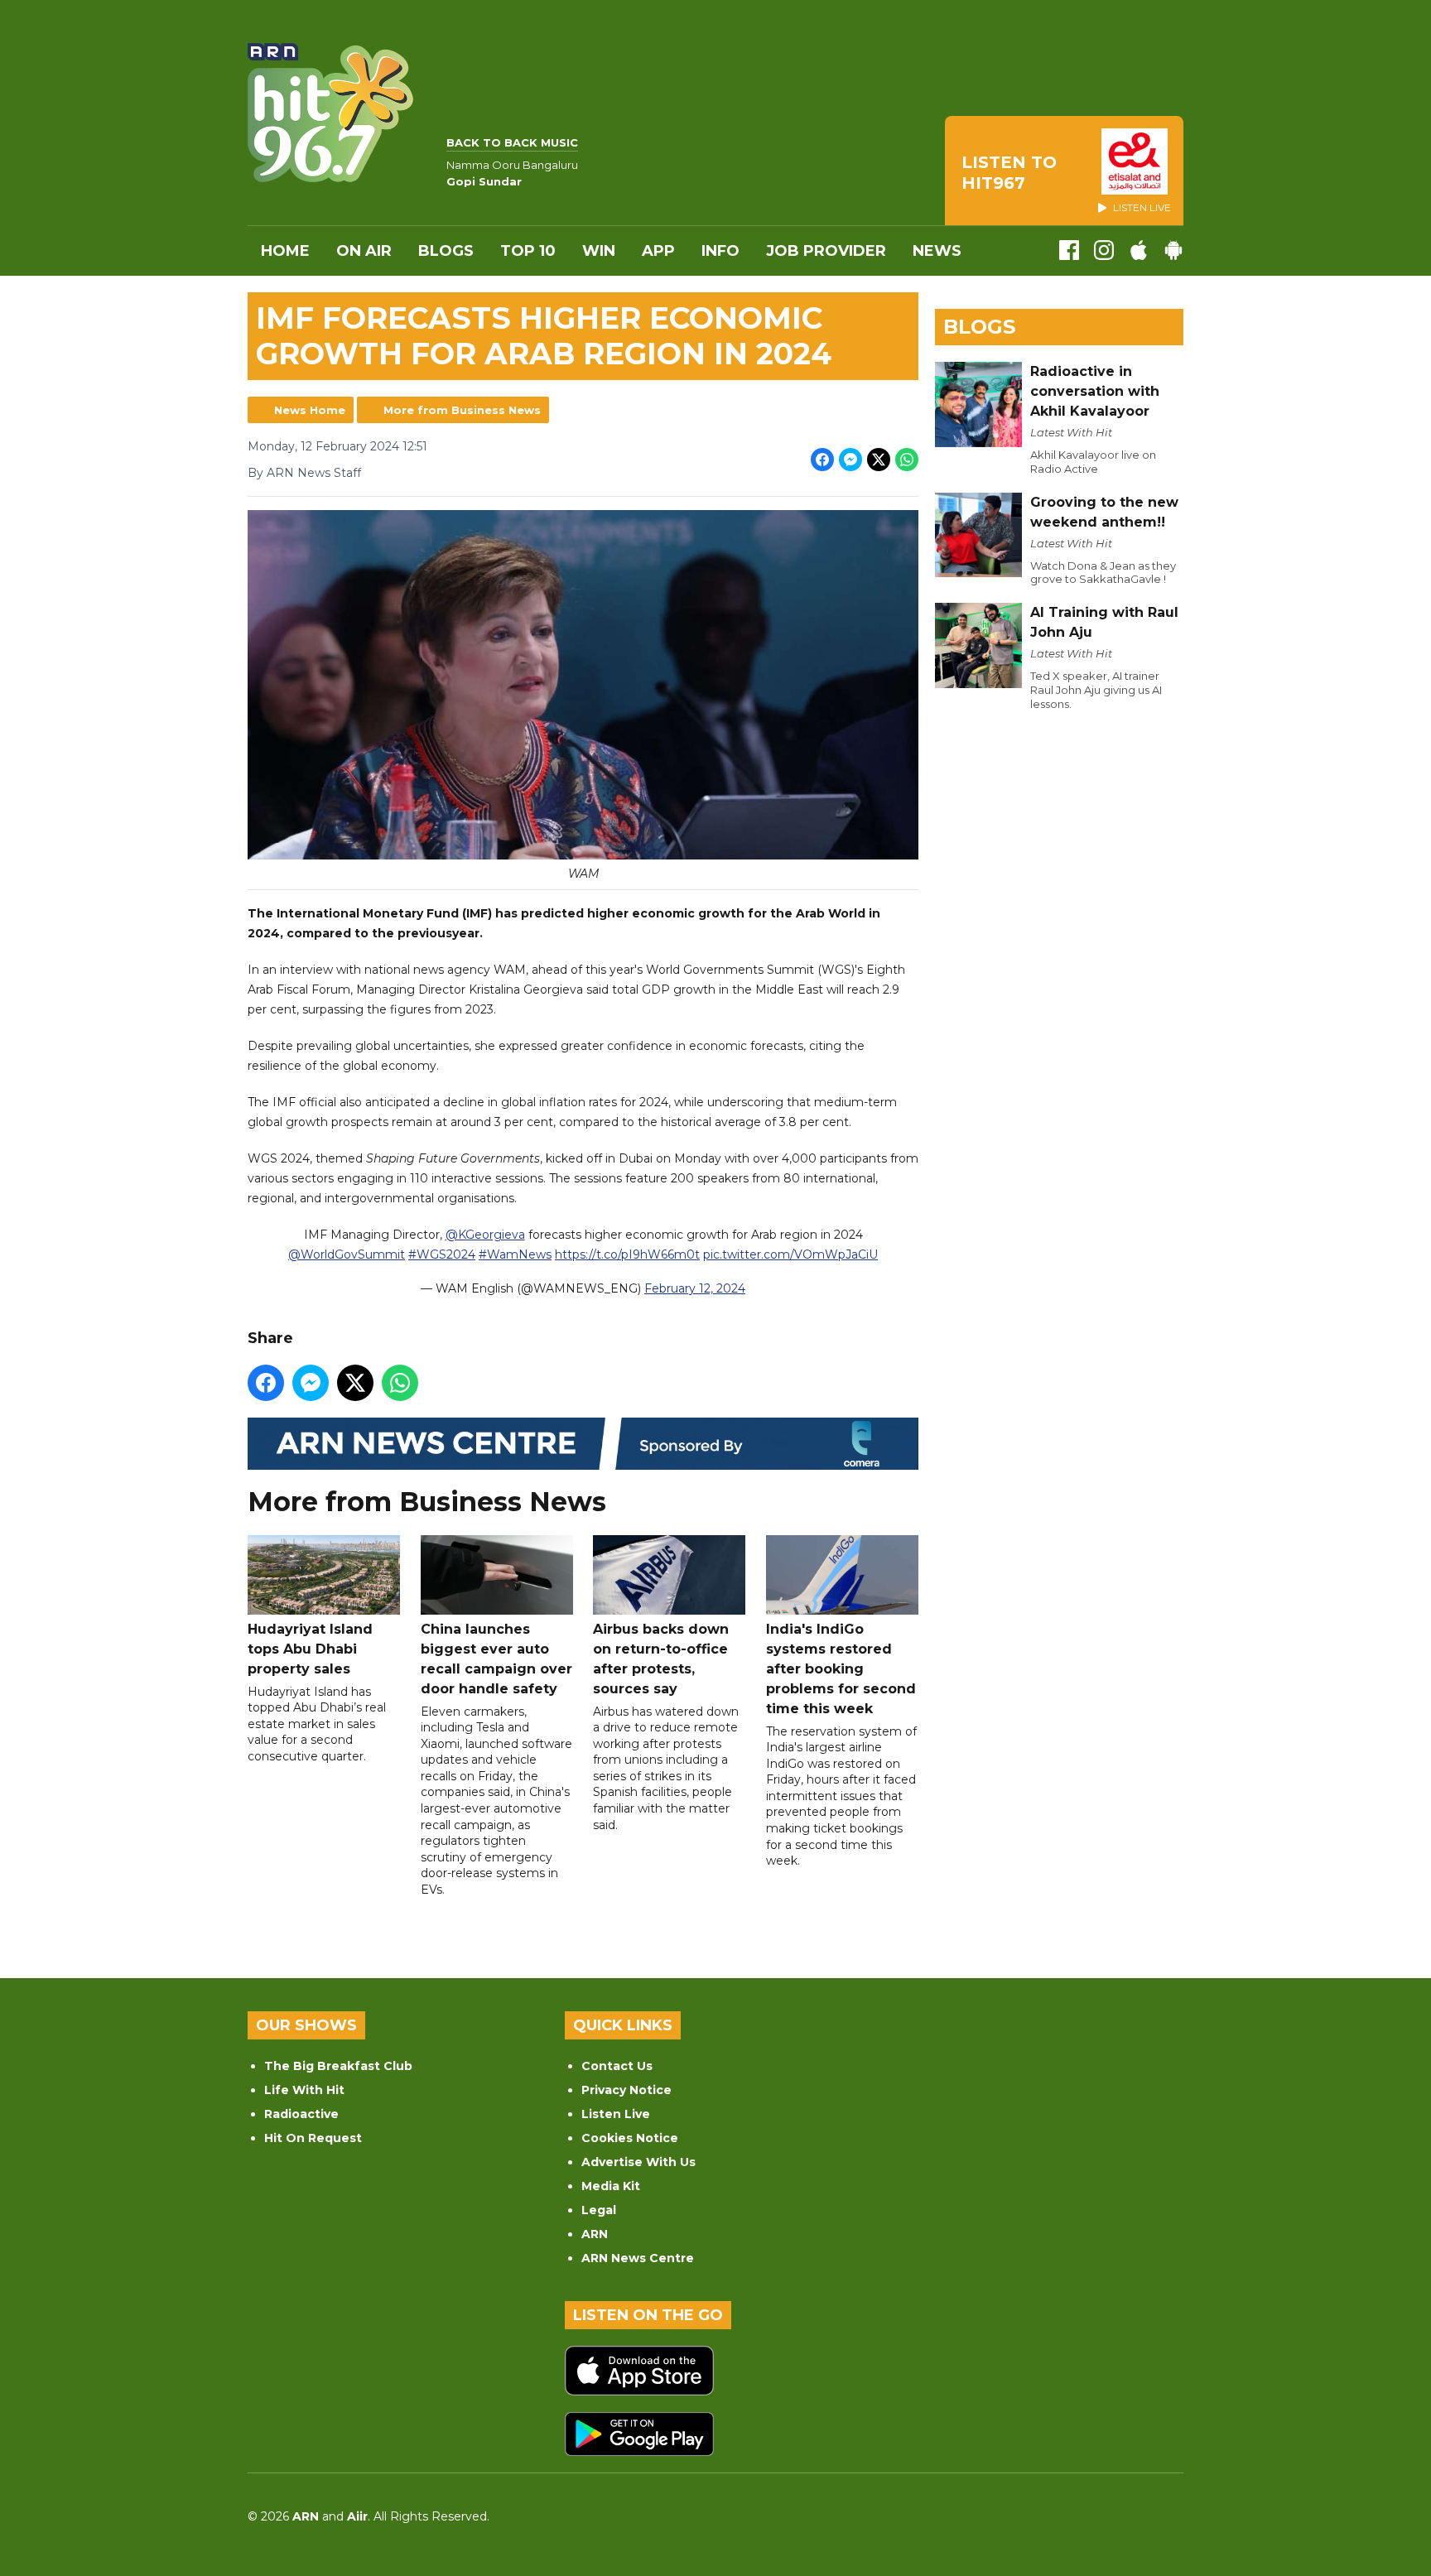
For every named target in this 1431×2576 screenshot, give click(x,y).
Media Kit (611, 2186)
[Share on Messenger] (850, 460)
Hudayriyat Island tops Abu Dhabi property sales (310, 1649)
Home (285, 251)
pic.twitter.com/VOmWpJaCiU (790, 1254)
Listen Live (616, 2114)
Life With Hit (304, 2090)
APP (658, 251)
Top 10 (528, 251)
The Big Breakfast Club (338, 2066)
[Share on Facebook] (822, 460)
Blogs (446, 251)
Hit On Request (313, 2138)
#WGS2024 (442, 1254)
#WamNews (515, 1254)
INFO (720, 251)
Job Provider (826, 251)
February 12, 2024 (695, 1288)
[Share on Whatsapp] (907, 460)
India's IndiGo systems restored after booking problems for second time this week (841, 1669)
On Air (364, 251)
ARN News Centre (638, 2258)
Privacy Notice (626, 2090)
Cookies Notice (630, 2138)
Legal (599, 2210)
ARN (595, 2234)
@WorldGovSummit (347, 1254)
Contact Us (617, 2066)
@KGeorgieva (485, 1235)
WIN (599, 251)
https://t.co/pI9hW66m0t (627, 1254)
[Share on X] (879, 460)
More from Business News (462, 410)
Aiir (357, 2516)
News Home (310, 410)
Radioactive (301, 2114)
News (937, 251)
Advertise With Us (638, 2162)
